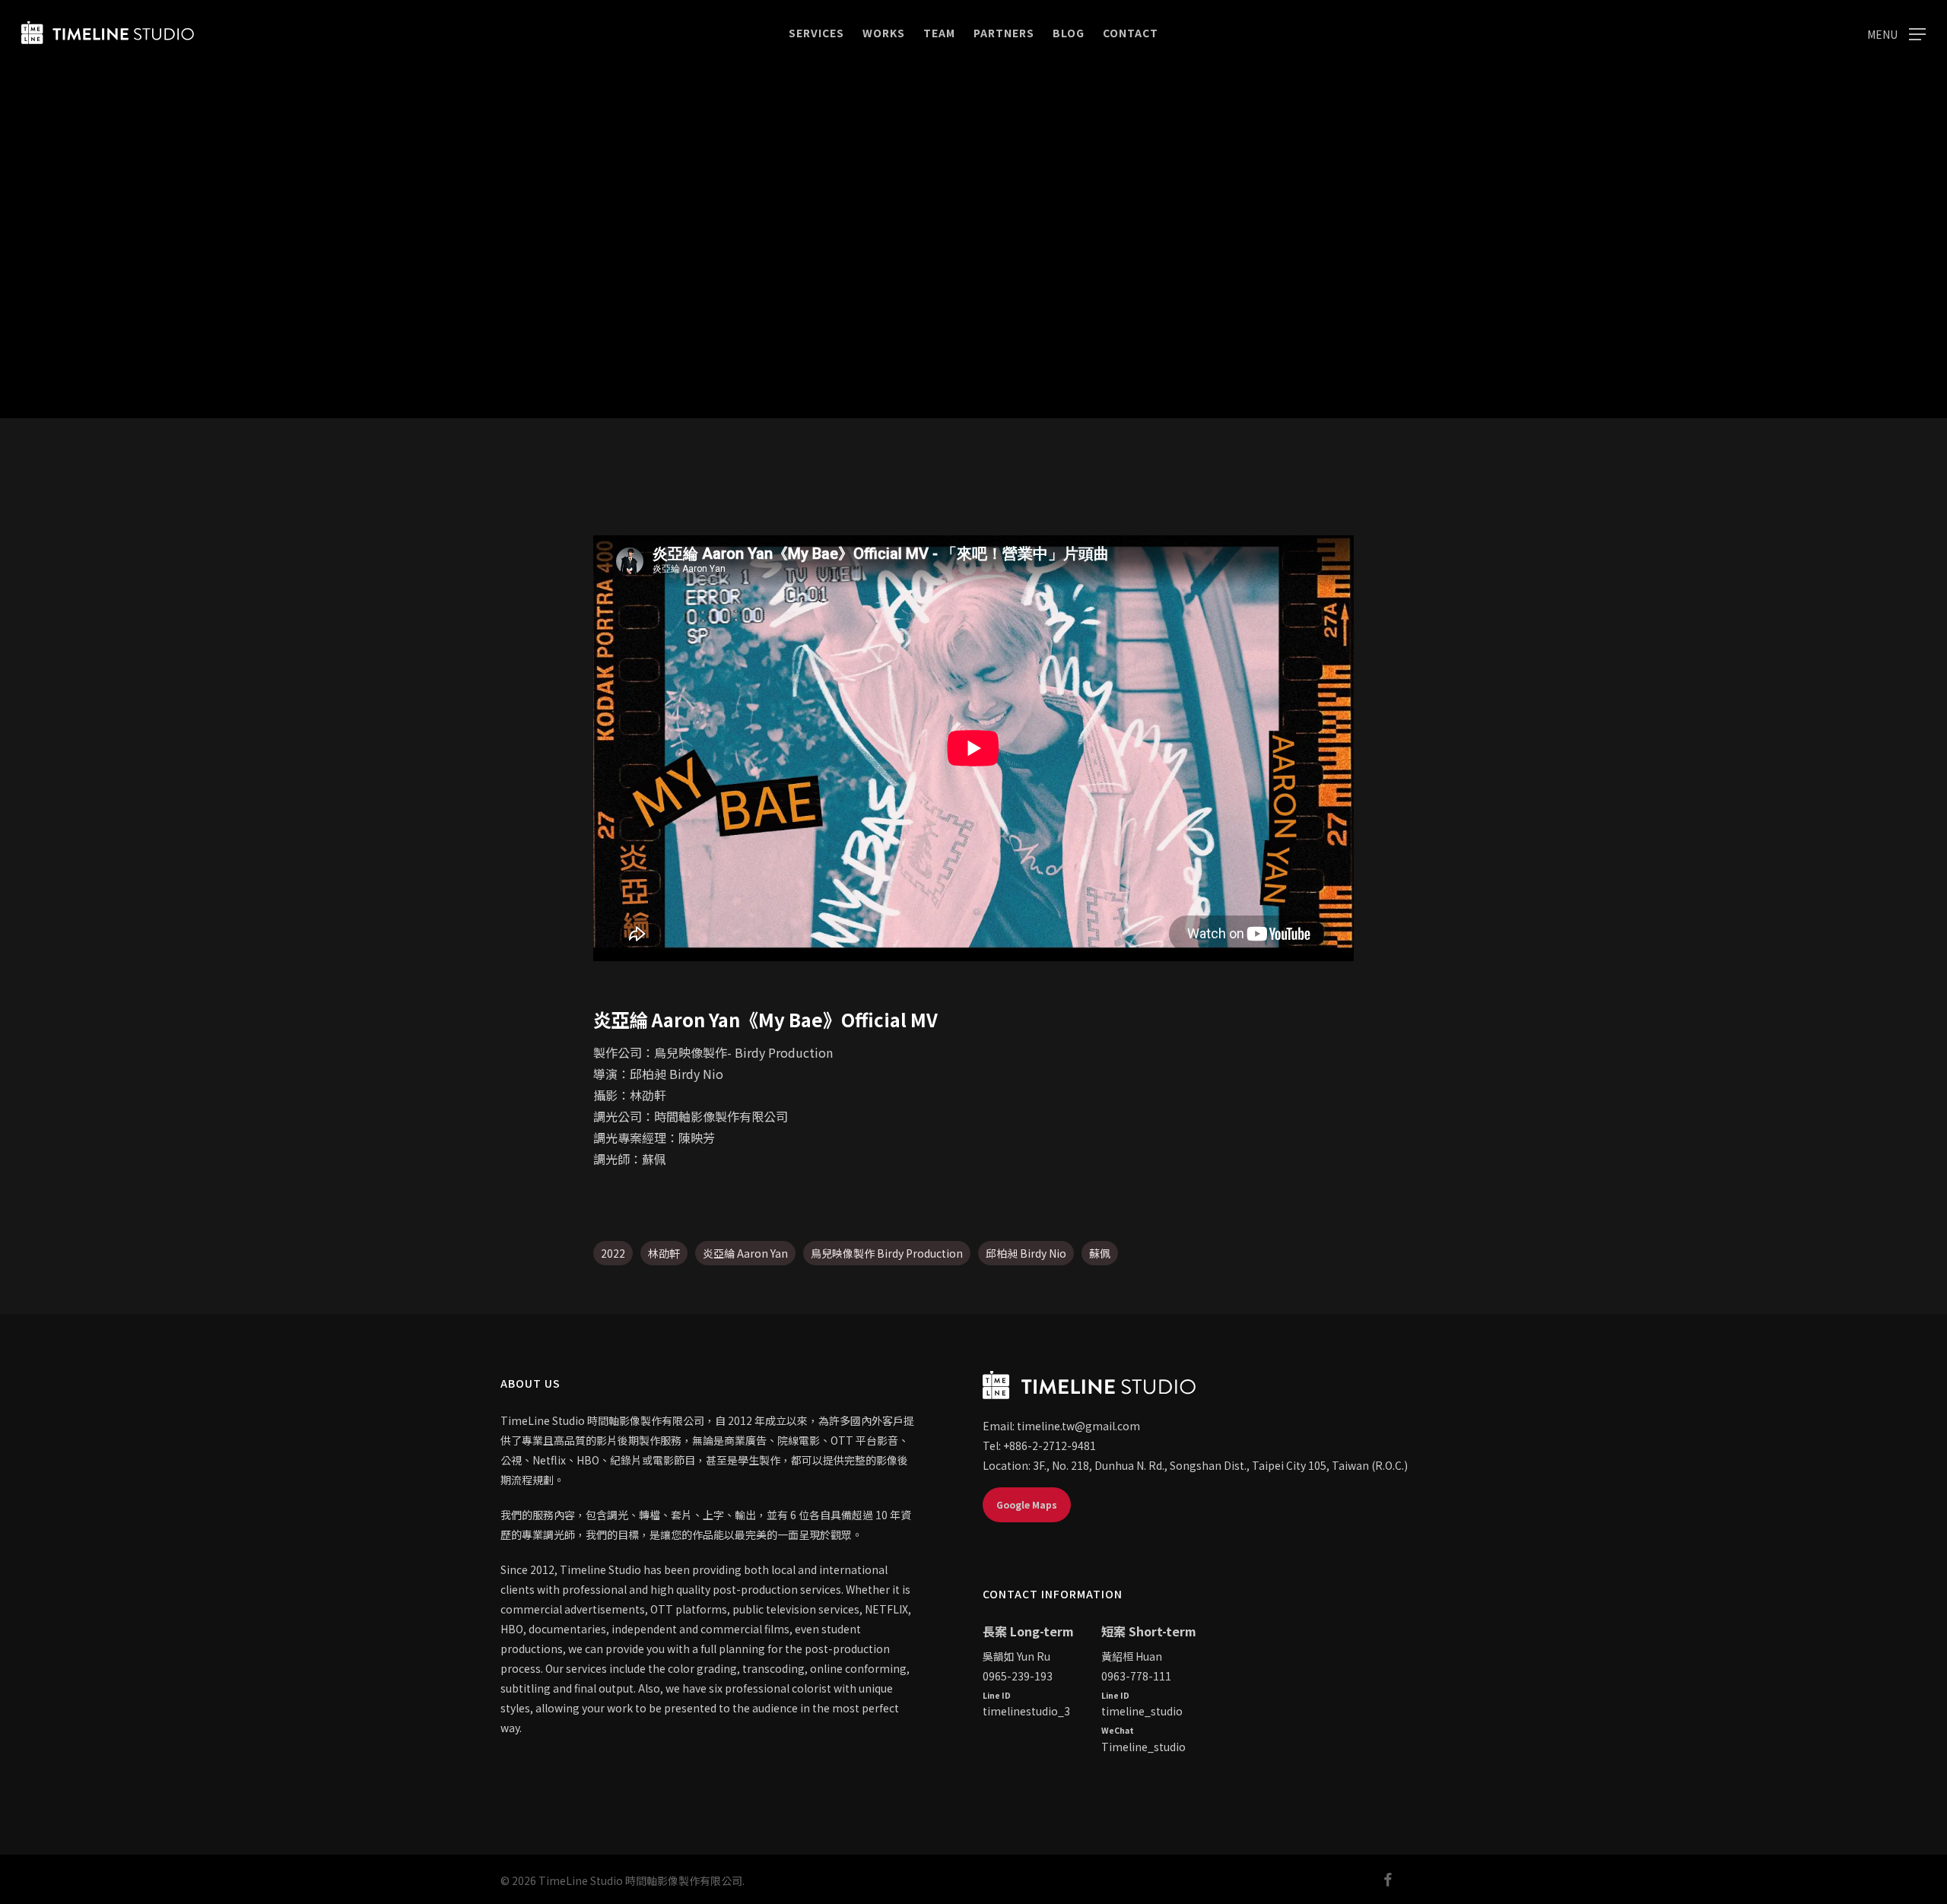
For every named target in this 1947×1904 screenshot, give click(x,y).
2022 (613, 1253)
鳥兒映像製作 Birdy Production (887, 1253)
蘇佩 (1100, 1253)
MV (973, 362)
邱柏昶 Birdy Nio (1026, 1253)
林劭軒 (664, 1253)
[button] (1896, 33)
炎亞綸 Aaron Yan (745, 1253)
